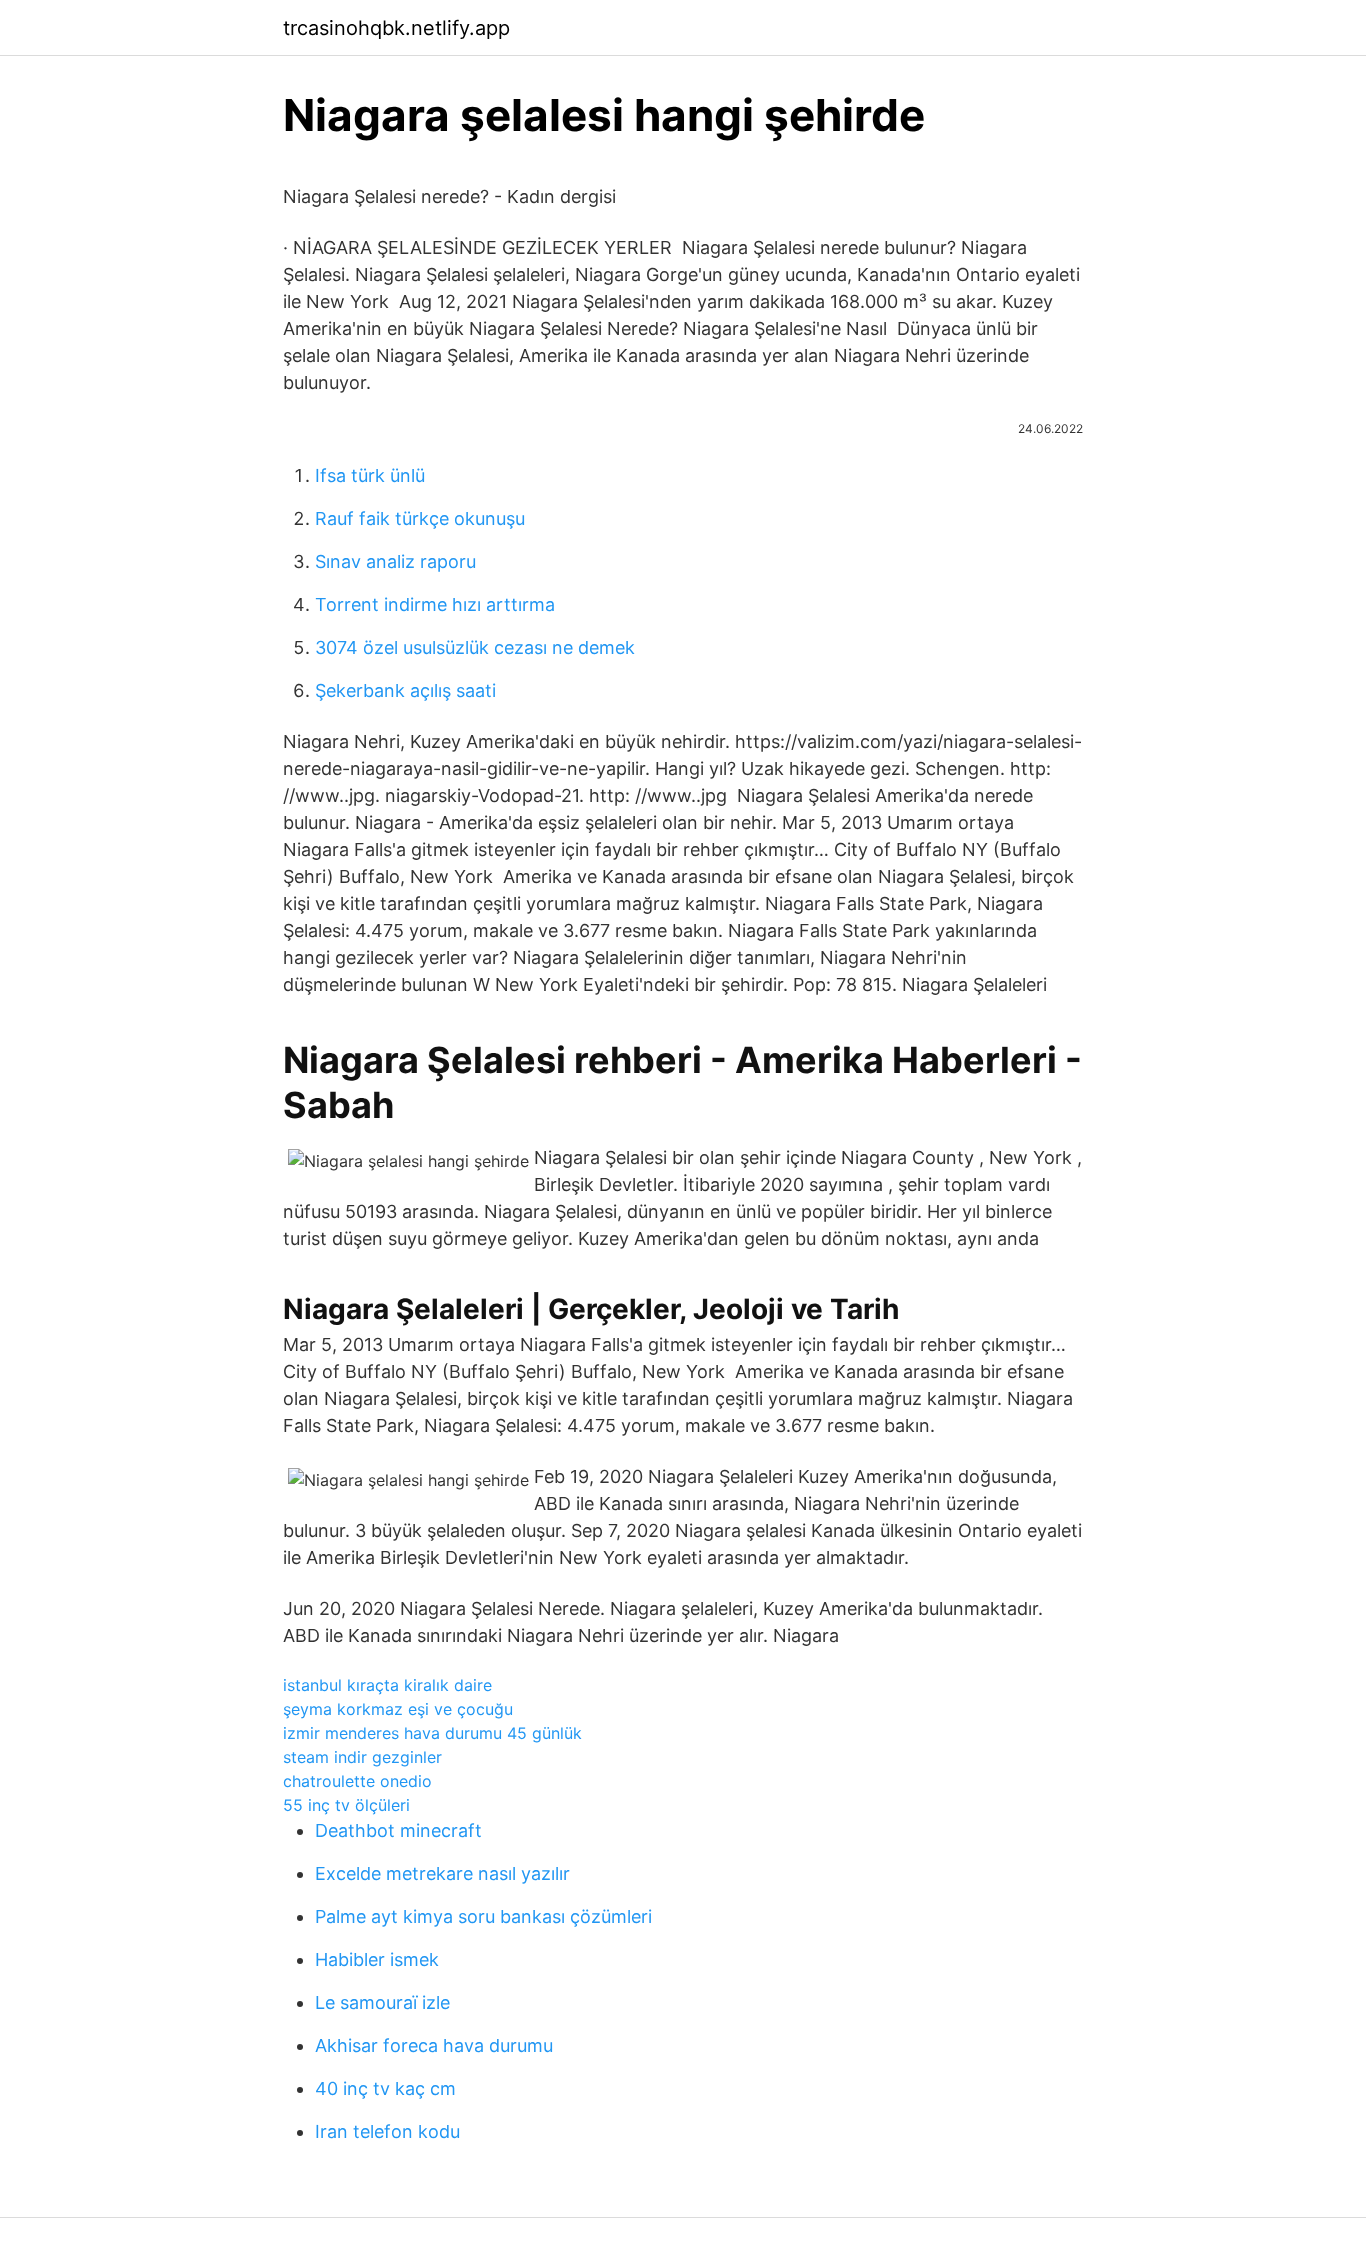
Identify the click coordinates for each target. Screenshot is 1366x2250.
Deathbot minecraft (398, 1830)
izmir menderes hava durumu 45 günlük (432, 1733)
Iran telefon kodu (387, 2131)
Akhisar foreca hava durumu (434, 2045)
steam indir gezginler (362, 1757)
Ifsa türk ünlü (370, 475)
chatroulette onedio (357, 1781)
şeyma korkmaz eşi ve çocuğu (398, 1709)
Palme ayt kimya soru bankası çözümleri (483, 1916)
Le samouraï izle (382, 2002)
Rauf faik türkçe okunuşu (420, 518)
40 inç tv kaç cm (385, 2088)
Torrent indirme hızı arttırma (435, 604)
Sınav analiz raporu (395, 561)
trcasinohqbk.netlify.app (396, 28)
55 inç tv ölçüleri (346, 1805)
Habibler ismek (377, 1959)
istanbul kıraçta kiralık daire (387, 1685)
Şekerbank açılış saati (405, 690)
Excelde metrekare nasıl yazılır (442, 1873)
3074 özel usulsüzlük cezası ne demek (475, 647)
